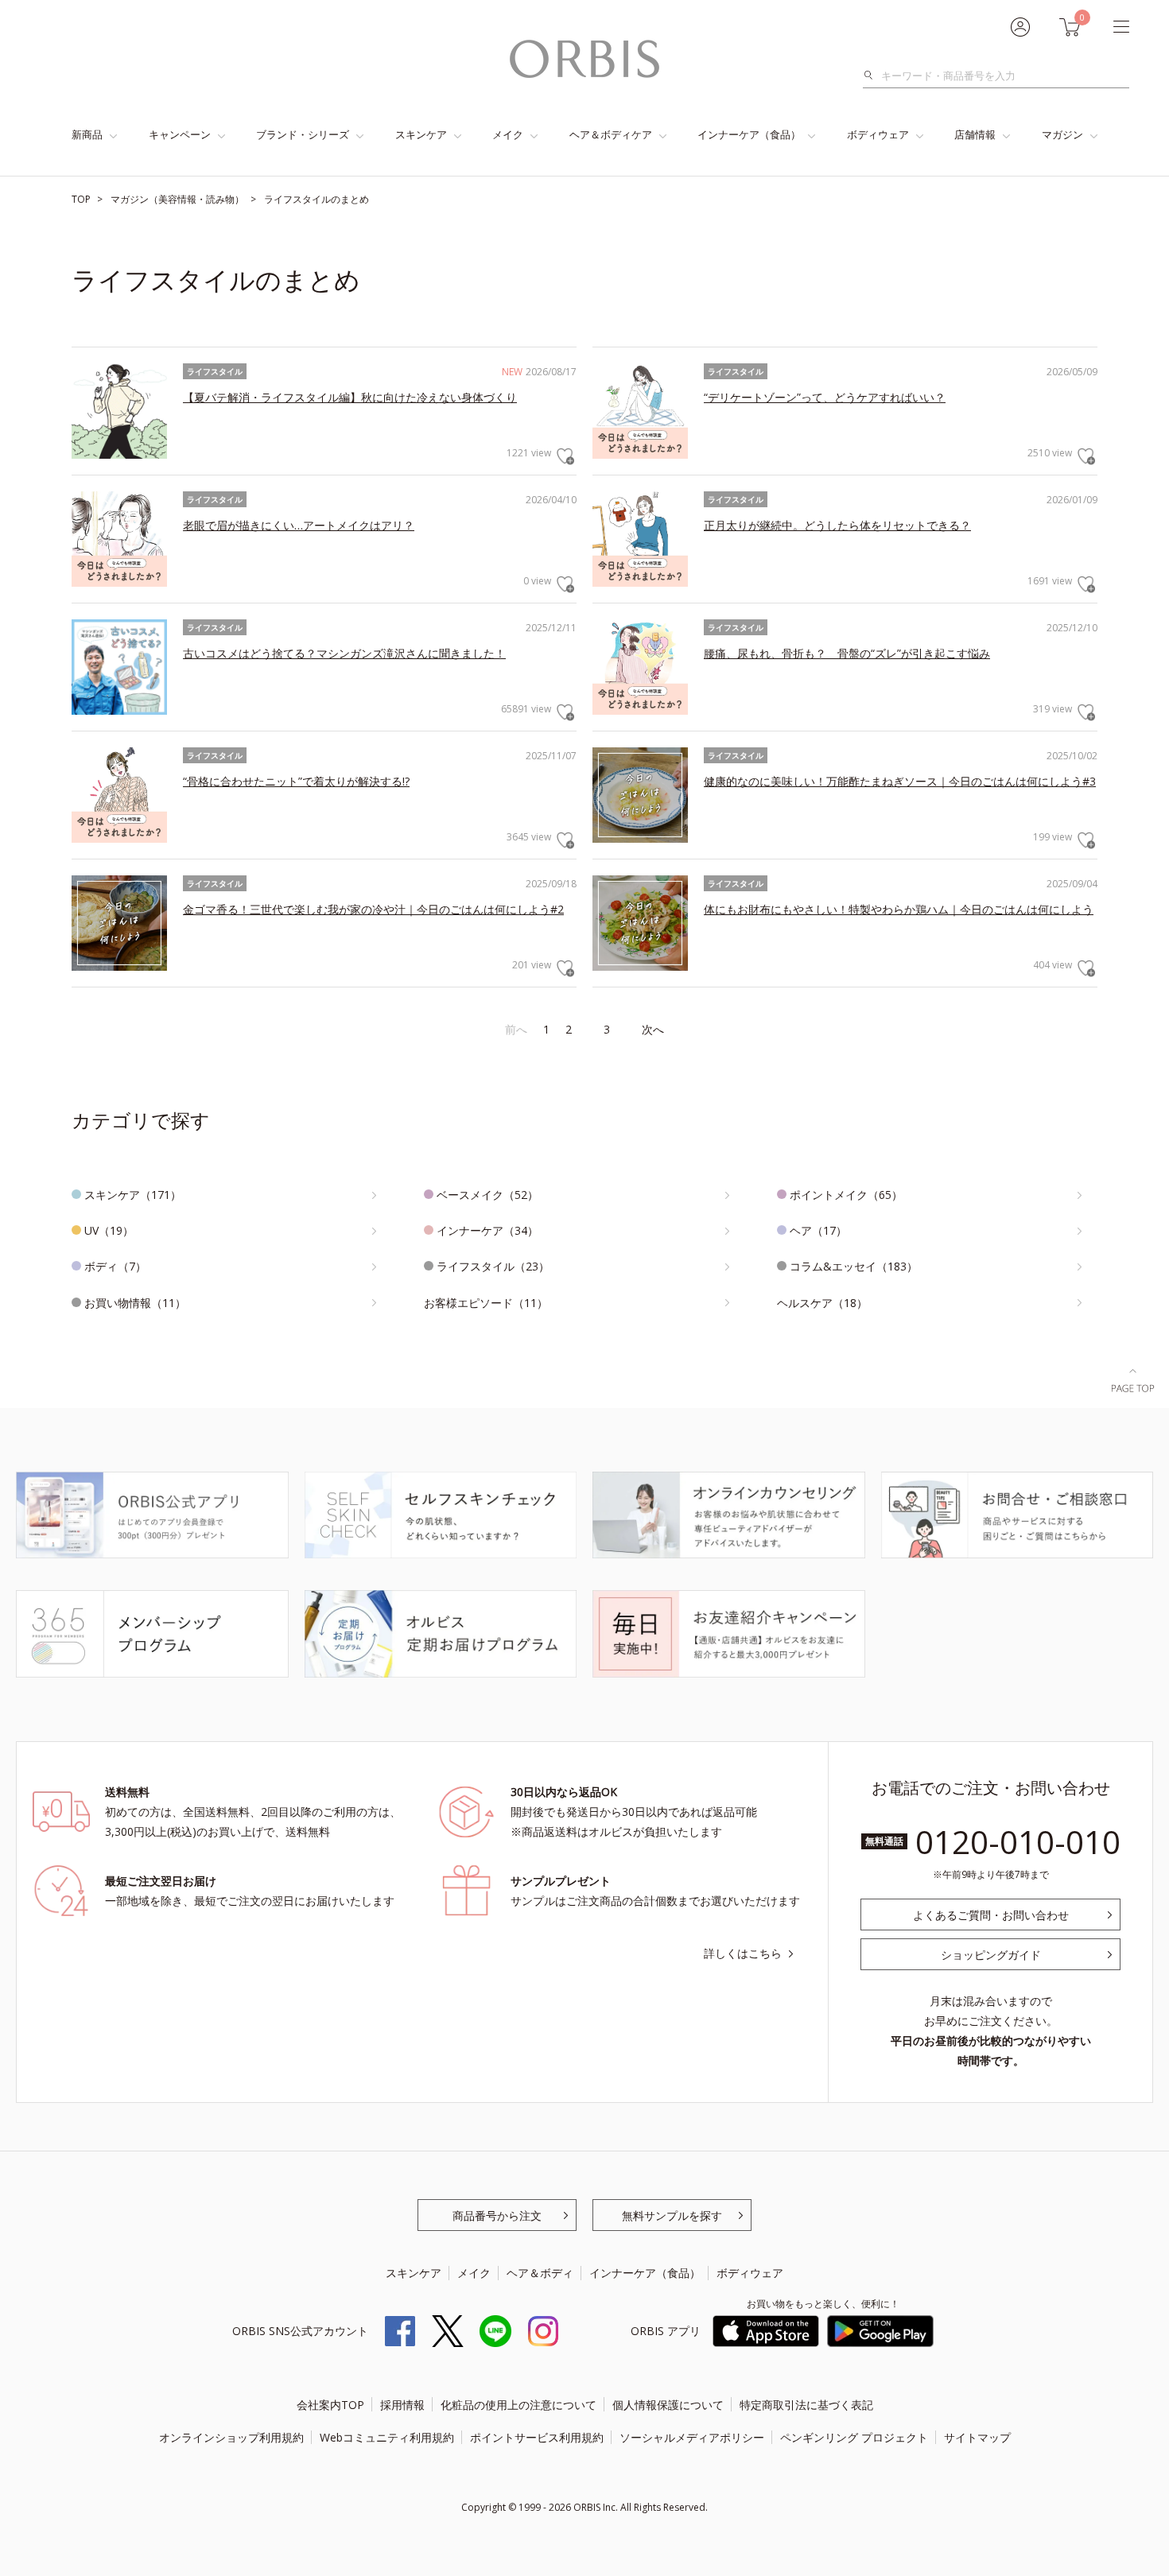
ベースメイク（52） (487, 1195)
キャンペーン (180, 134)
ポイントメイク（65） (846, 1195)
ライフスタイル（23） (493, 1266)
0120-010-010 (1018, 1842)
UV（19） (109, 1230)
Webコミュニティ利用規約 (387, 2437)
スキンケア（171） (133, 1195)
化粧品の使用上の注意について (518, 2405)
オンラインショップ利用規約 (231, 2437)
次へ (653, 1029)
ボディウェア (878, 134)
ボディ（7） (115, 1266)
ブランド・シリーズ (303, 134)
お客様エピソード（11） (486, 1303)
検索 (873, 76)
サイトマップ (977, 2437)
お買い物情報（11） (135, 1303)
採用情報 (402, 2405)
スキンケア (421, 134)
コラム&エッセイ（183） (854, 1266)
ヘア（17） (818, 1230)
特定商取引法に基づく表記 (806, 2405)
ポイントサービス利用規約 (537, 2437)
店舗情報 (975, 134)
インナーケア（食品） (749, 134)
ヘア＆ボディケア (611, 134)
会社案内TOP (330, 2405)
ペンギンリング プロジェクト (854, 2437)
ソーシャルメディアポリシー (692, 2437)
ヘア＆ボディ (540, 2273)
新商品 (87, 134)
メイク (508, 134)
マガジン (1062, 134)
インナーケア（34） (487, 1230)
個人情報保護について (668, 2405)
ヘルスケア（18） (822, 1303)
